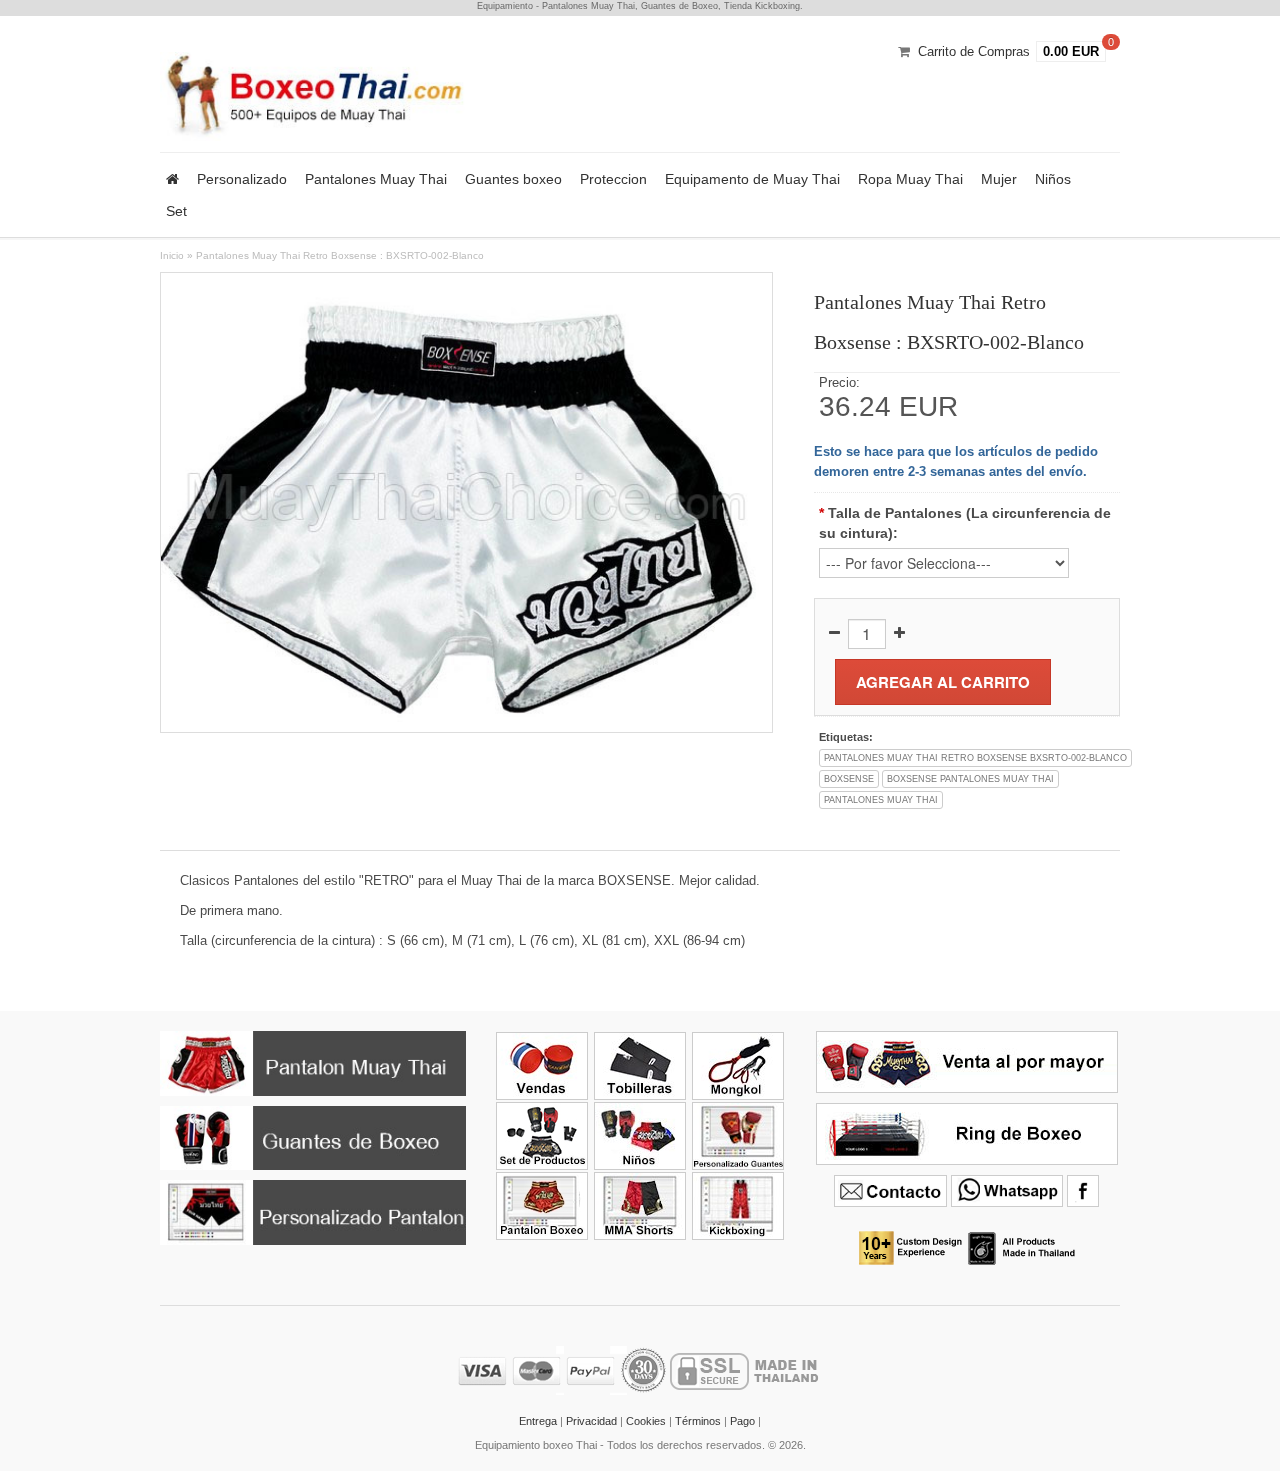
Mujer (999, 179)
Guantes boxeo (513, 179)
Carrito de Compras (974, 51)
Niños (1053, 179)
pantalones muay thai (881, 800)
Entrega (538, 1421)
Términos (698, 1421)
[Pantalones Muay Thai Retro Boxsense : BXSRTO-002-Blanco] (466, 501)
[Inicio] (172, 179)
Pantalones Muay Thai (376, 179)
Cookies (646, 1421)
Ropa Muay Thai (910, 179)
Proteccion (613, 179)
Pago (742, 1421)
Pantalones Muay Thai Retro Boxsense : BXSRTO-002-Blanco (340, 255)
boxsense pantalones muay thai (970, 779)
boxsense (849, 779)
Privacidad (591, 1421)
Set (176, 211)
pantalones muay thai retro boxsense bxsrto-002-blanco (975, 758)
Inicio (172, 255)
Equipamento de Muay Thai (752, 179)
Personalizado (242, 179)
